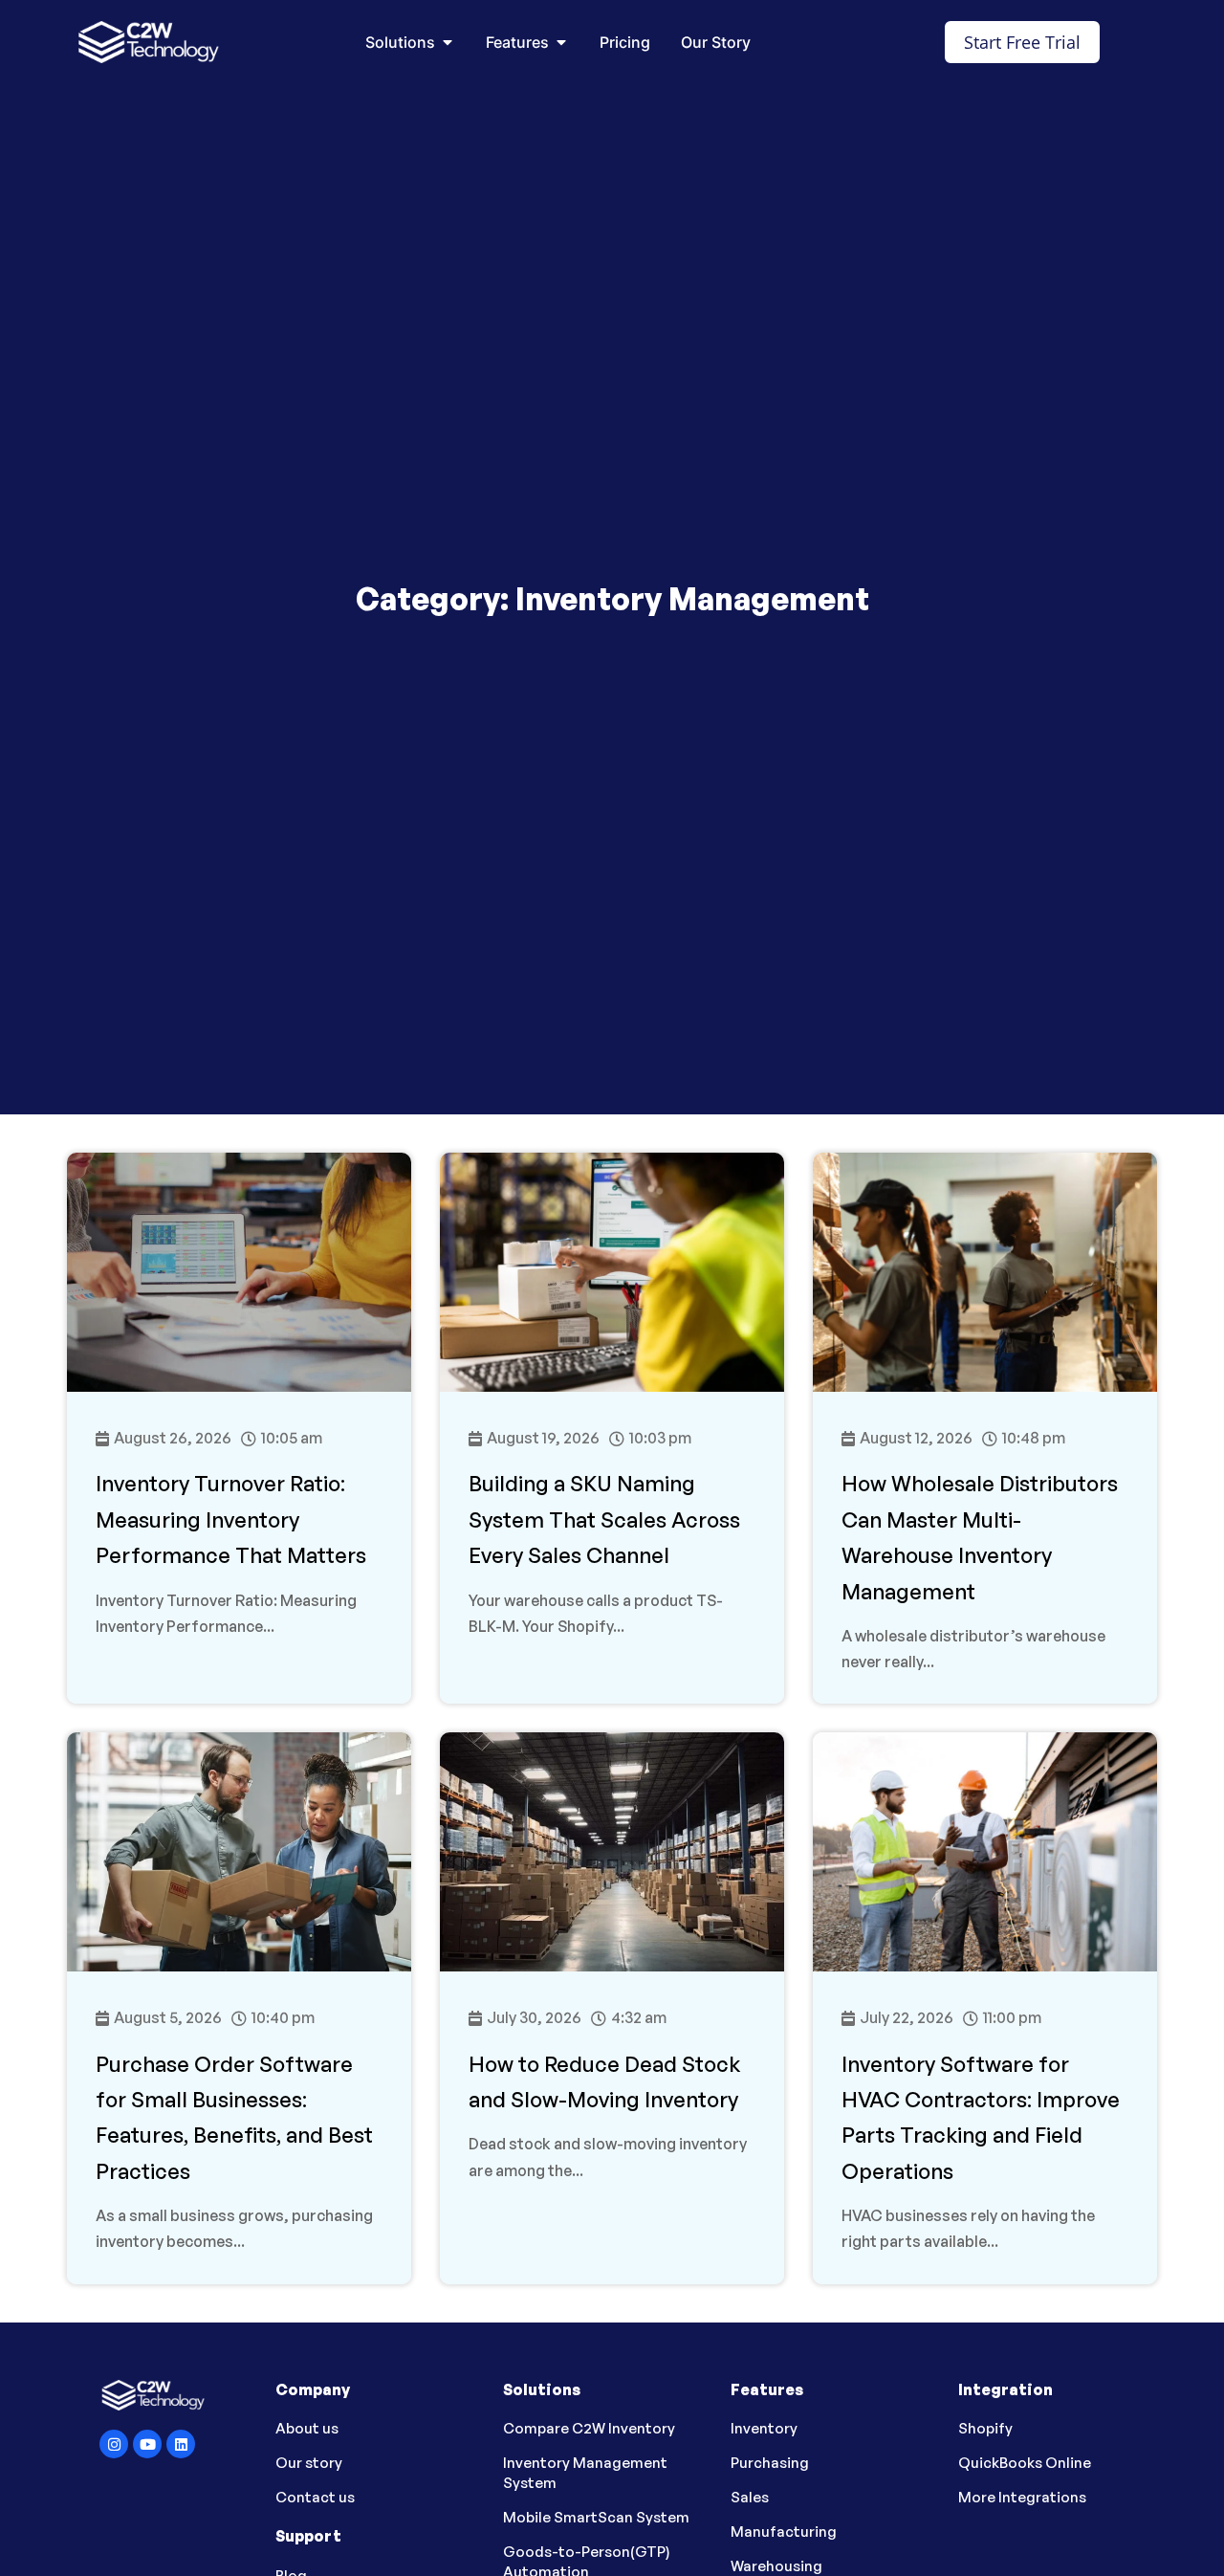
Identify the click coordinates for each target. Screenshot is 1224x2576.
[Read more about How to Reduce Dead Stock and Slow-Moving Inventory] (612, 2008)
